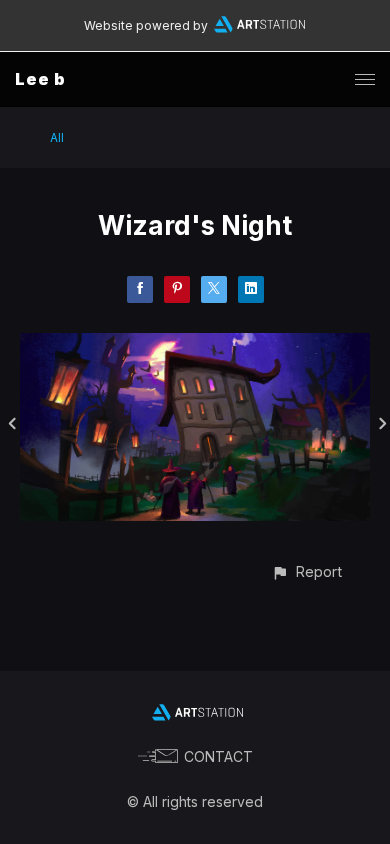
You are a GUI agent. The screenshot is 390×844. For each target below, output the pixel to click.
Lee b (40, 79)
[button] (306, 571)
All (57, 137)
